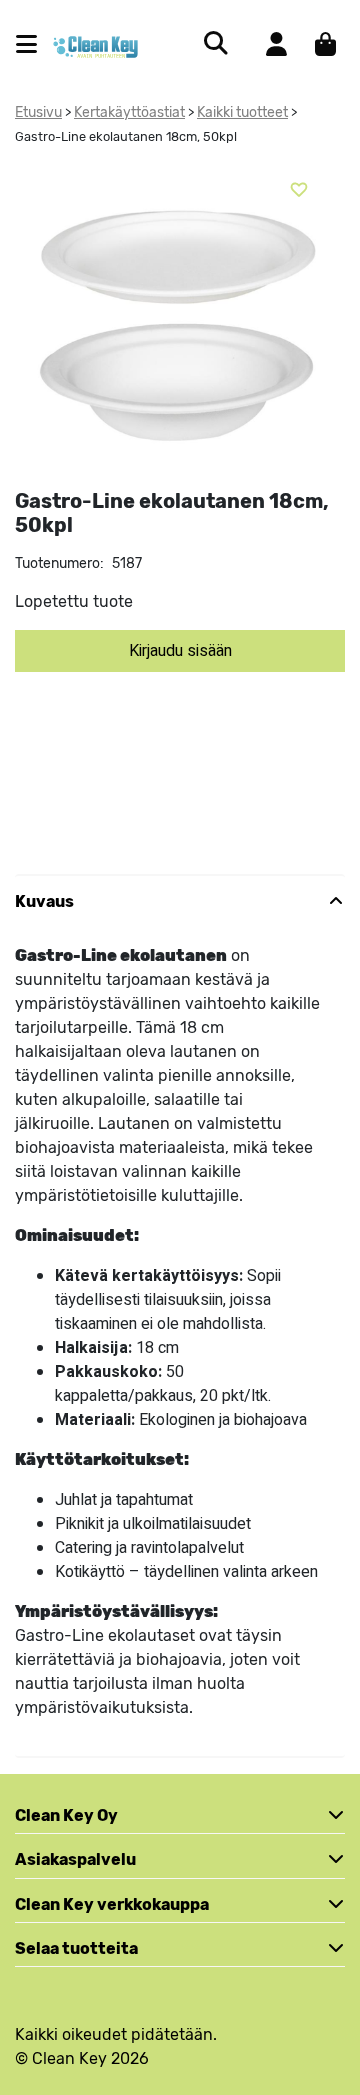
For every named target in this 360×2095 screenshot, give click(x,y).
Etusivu (38, 112)
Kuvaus (44, 901)
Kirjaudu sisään (180, 651)
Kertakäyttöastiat (129, 112)
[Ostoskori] (325, 44)
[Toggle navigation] (34, 44)
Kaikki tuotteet (242, 112)
